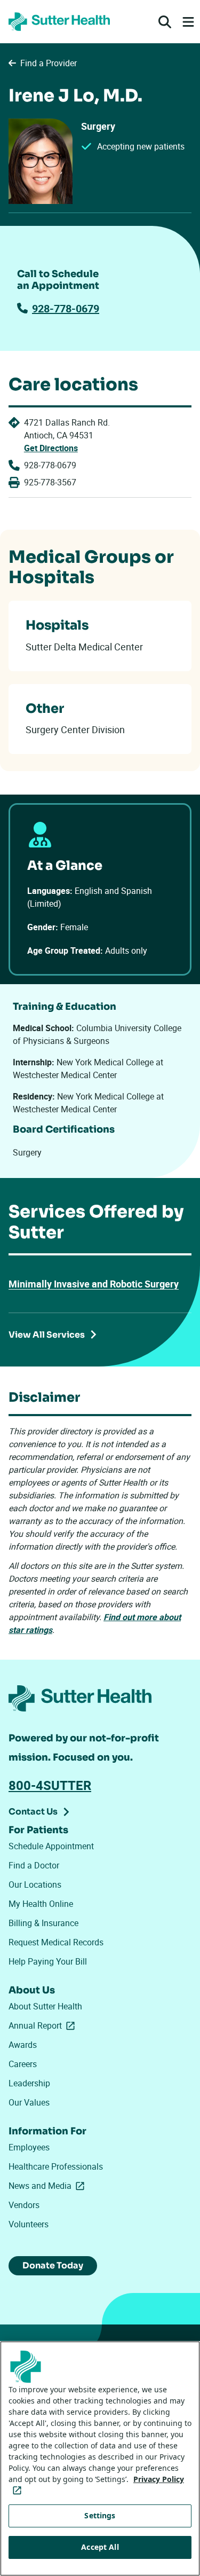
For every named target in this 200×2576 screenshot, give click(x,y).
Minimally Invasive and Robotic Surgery (94, 1284)
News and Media (49, 2186)
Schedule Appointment (51, 1846)
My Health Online (41, 1904)
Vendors (24, 2205)
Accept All (100, 2547)
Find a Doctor (34, 1865)
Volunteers (29, 2224)
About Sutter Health (45, 2006)
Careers (23, 2064)
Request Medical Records (56, 1942)
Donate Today (53, 2265)
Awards (23, 2045)
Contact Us (33, 1812)
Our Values (29, 2102)
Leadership (29, 2083)
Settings (100, 2515)
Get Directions (51, 448)
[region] (100, 2459)
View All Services (47, 1335)
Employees (29, 2147)
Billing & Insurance (43, 1923)
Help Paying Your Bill (48, 1961)
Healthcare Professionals (56, 2166)
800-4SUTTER (50, 1785)
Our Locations (35, 1884)
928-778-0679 (66, 308)
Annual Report (44, 2025)
